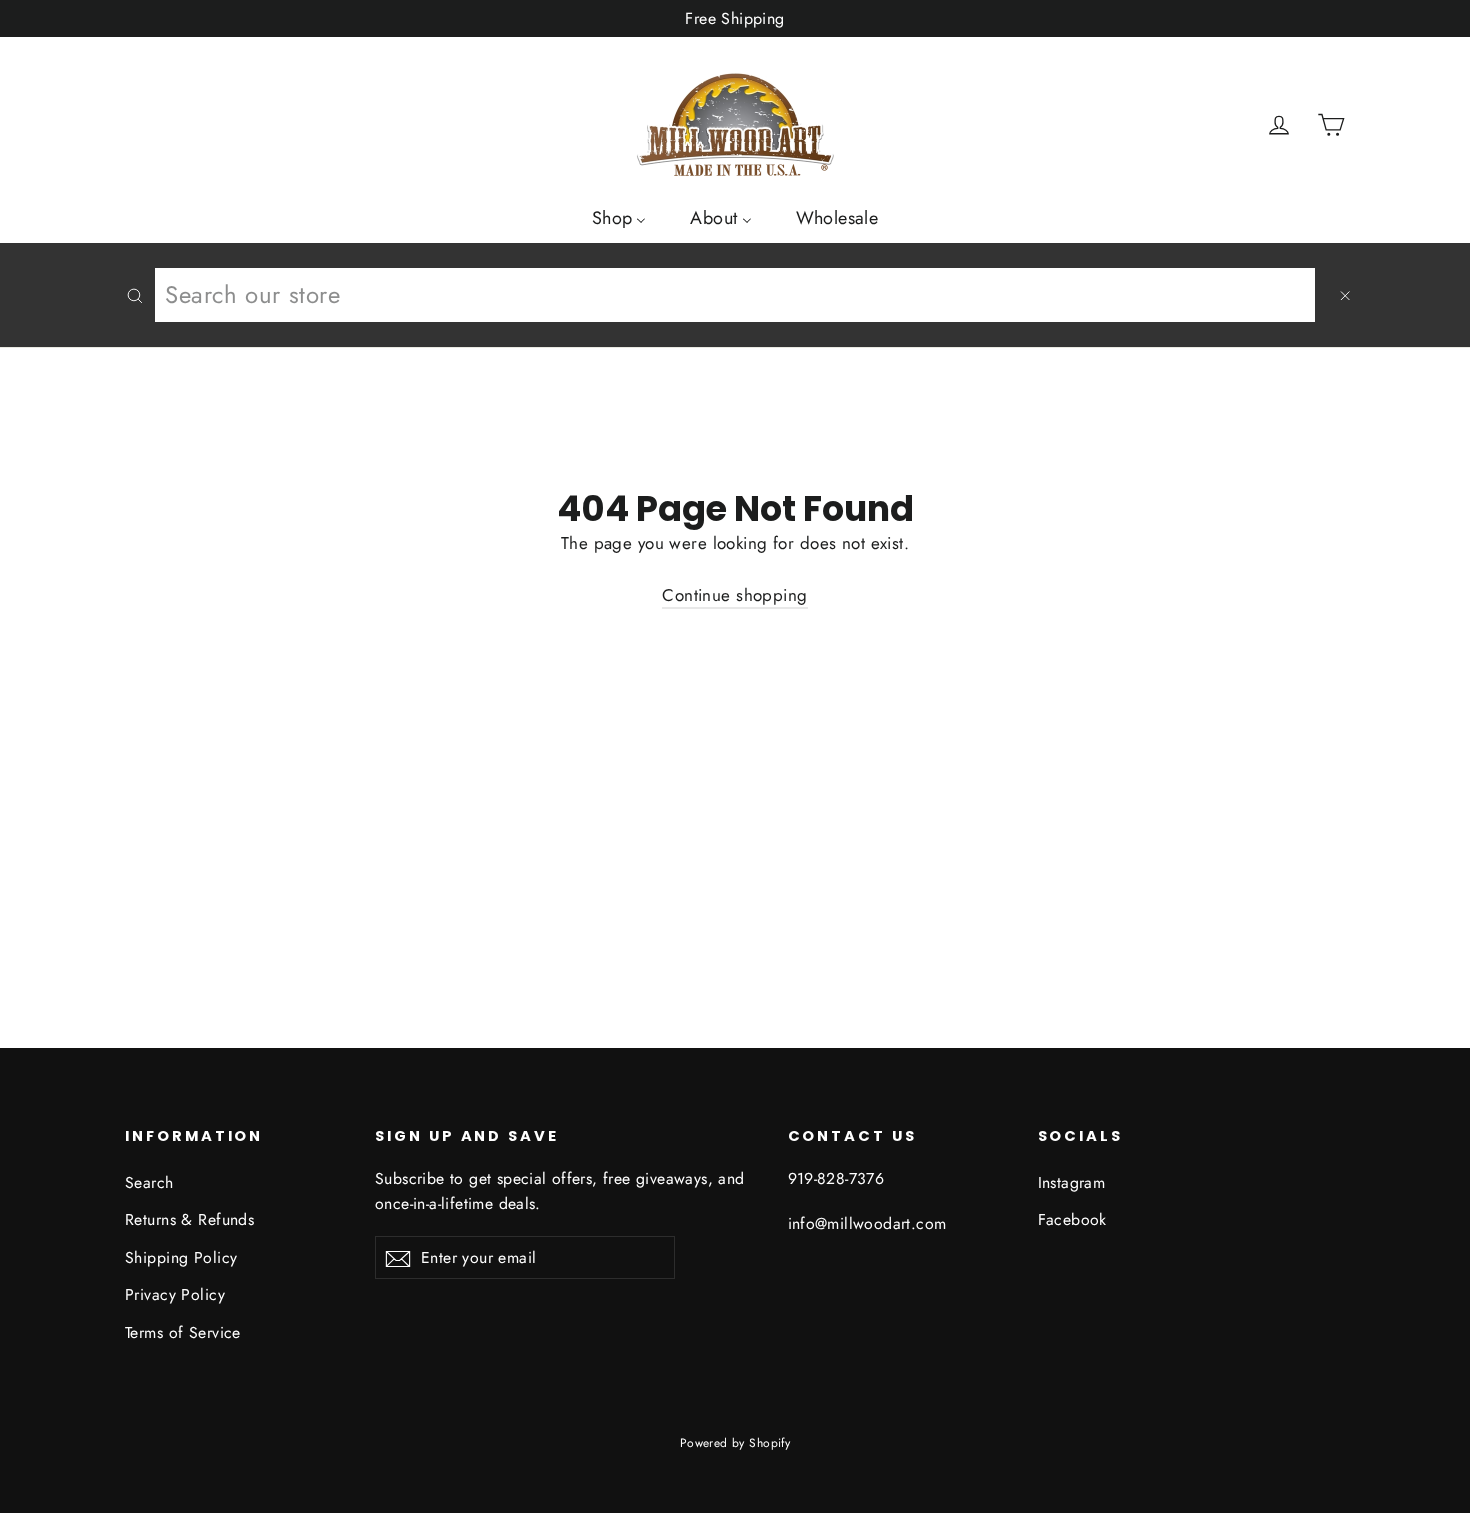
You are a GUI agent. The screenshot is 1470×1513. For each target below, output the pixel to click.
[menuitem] (619, 217)
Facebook (1072, 1219)
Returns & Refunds (189, 1219)
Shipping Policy (181, 1257)
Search (149, 1182)
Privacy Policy (175, 1294)
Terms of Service (183, 1332)
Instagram (1072, 1182)
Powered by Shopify (735, 1443)
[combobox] (735, 295)
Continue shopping (734, 595)
